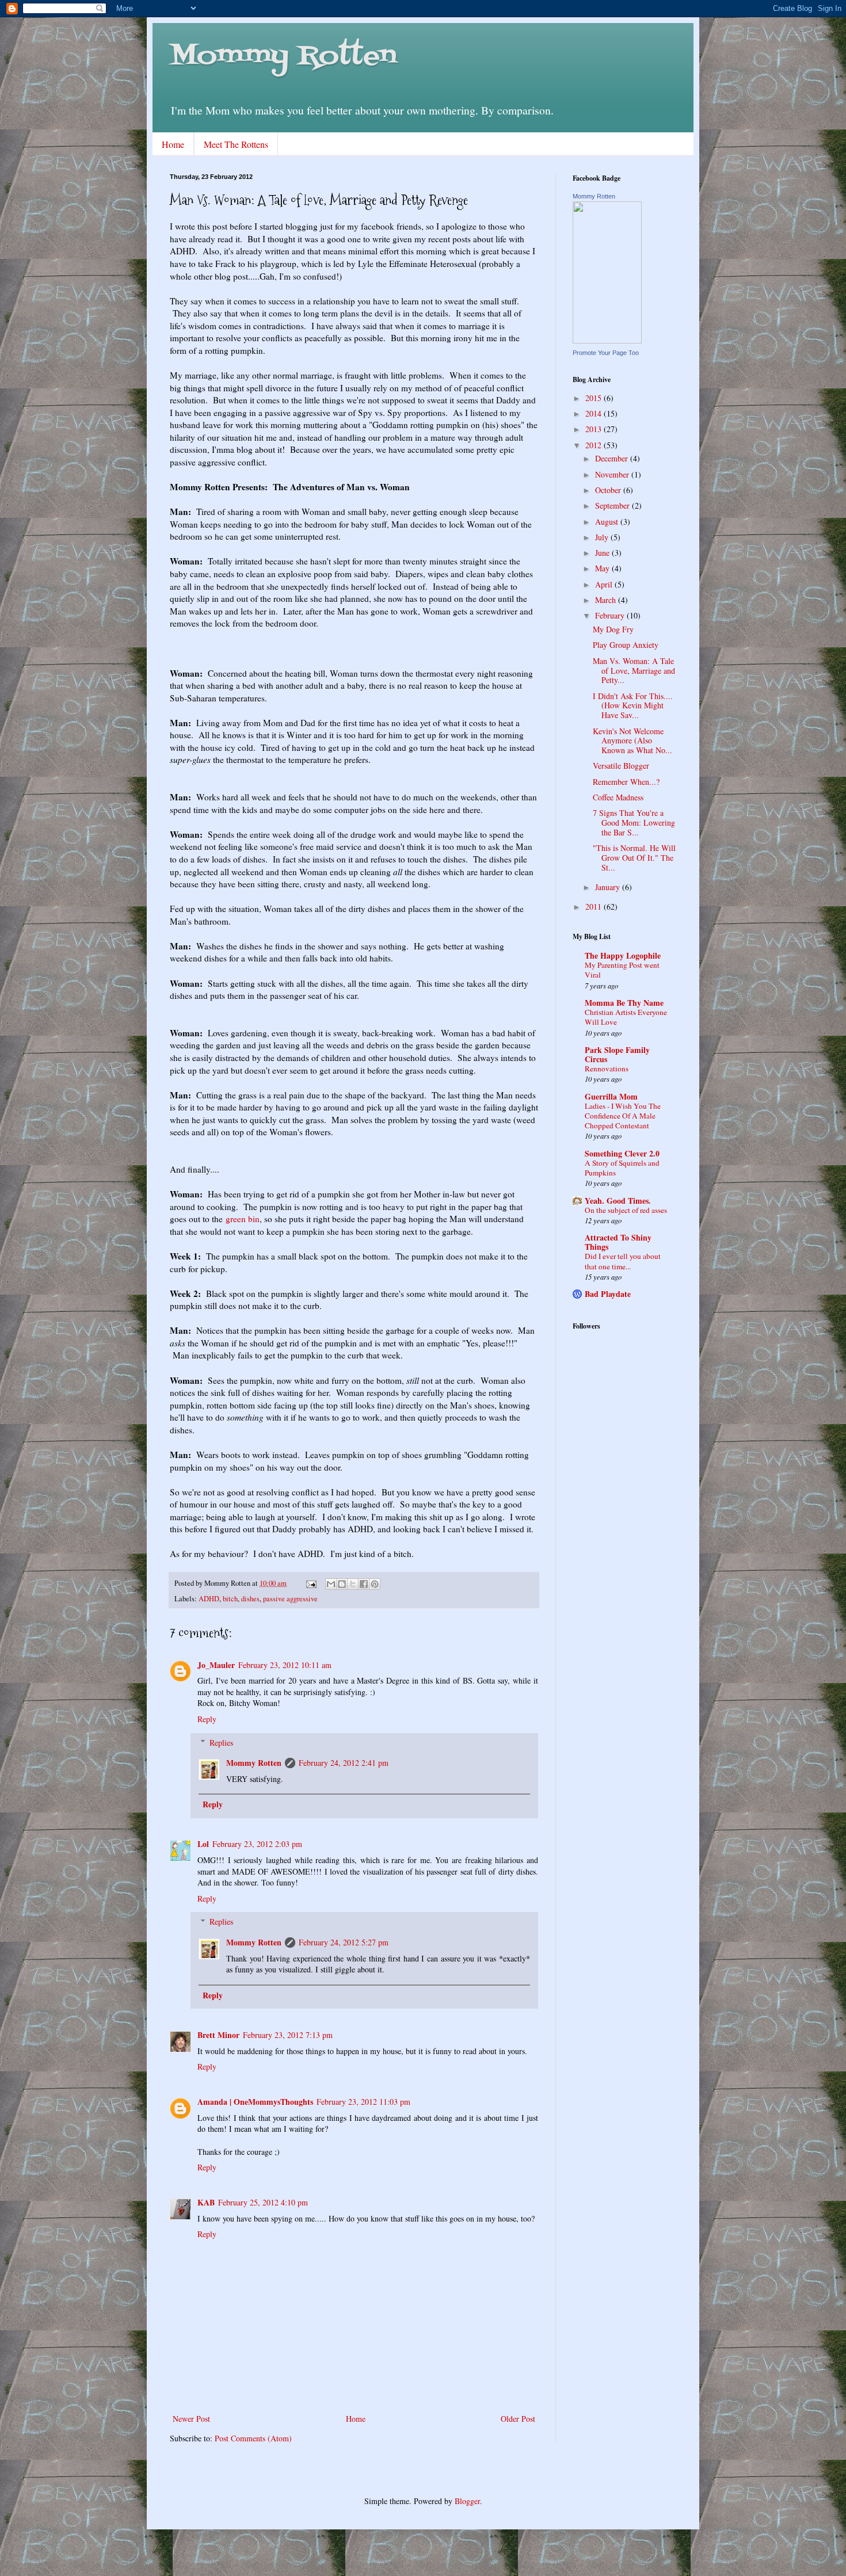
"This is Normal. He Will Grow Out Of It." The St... (634, 858)
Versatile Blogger (621, 766)
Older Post (518, 2419)
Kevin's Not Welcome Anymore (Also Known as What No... (632, 741)
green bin (243, 1219)
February (611, 615)
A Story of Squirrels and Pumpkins (622, 1168)
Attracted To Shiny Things (618, 1242)
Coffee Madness (618, 797)
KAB (206, 2202)
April (605, 584)
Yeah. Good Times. (618, 1201)
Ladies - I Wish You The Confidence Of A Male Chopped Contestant (623, 1116)
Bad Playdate (608, 1294)
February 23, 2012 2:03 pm (257, 1844)
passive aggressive (290, 1599)
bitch (230, 1599)
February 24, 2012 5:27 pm (344, 1942)
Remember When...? (626, 782)
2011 (595, 907)
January (609, 887)
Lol (203, 1844)
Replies (221, 1743)
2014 (595, 413)
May (603, 568)
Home (173, 144)
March (607, 600)
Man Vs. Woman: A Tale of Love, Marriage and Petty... (634, 671)
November (613, 474)
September (613, 505)
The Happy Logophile (623, 955)
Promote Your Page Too (606, 353)
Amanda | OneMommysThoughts (255, 2102)
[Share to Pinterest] (375, 1584)
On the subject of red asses (626, 1210)
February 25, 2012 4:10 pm (263, 2202)
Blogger (467, 2501)
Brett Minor (218, 2035)
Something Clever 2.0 (622, 1153)
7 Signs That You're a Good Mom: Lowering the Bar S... (634, 823)
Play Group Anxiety (626, 645)
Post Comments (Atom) (253, 2438)
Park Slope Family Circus (617, 1054)
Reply (207, 1719)
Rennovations (607, 1068)
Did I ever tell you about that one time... (623, 1261)
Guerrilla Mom (611, 1096)
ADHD (209, 1599)
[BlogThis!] (342, 1584)
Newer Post (191, 2419)
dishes (250, 1599)
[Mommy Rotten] (607, 340)
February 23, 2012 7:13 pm (288, 2035)
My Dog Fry (613, 629)
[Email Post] (310, 1583)
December (613, 458)
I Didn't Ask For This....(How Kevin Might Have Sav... (633, 706)
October (609, 490)
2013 (595, 429)
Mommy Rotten (283, 57)
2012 (595, 445)
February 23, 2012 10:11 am (285, 1665)
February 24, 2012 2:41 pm (344, 1763)
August (608, 522)
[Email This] (331, 1584)
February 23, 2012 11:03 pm (363, 2102)
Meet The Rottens (236, 144)
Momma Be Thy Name (624, 1003)
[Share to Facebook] (364, 1584)
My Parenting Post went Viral (622, 970)
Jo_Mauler (216, 1665)
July (603, 537)
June (603, 553)
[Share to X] (353, 1584)
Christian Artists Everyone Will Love (626, 1017)
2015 (595, 398)
